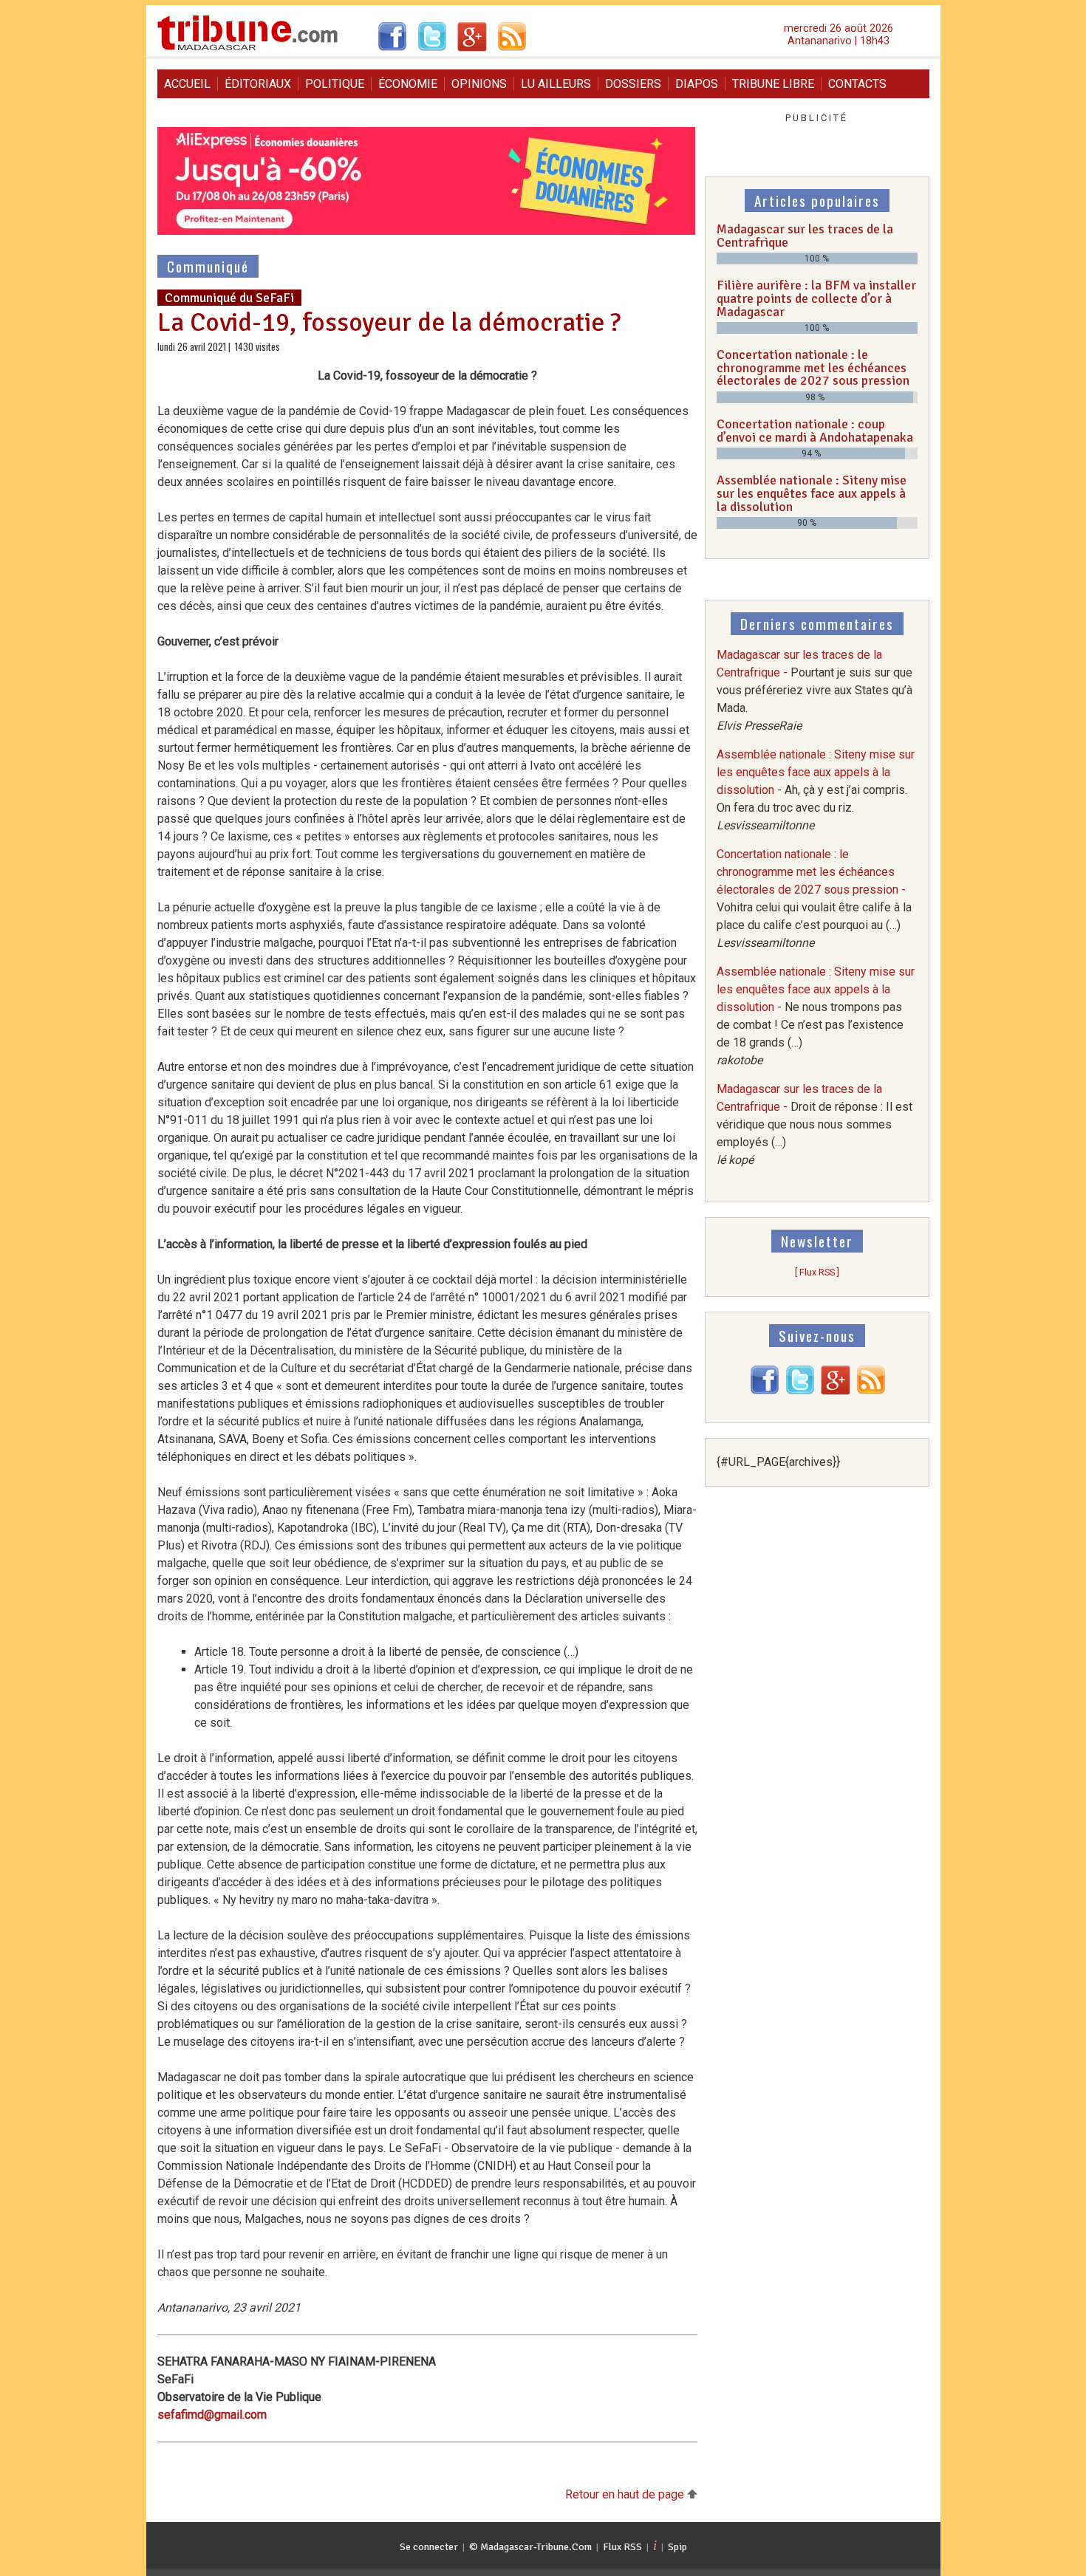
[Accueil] (248, 48)
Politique (335, 84)
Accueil (187, 84)
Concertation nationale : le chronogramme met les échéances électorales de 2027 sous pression (813, 367)
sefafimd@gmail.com (212, 2415)
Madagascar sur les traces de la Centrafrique (805, 236)
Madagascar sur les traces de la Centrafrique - (814, 690)
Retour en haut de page (626, 2494)
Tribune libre (773, 84)
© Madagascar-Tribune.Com (530, 2547)
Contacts (857, 84)
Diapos (697, 84)
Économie (408, 84)
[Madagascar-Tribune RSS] (871, 1391)
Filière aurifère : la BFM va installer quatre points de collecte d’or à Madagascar (816, 298)
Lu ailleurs (556, 84)
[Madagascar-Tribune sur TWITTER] (800, 1391)
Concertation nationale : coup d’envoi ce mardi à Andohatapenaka (815, 431)
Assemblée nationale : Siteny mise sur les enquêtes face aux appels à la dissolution (812, 493)
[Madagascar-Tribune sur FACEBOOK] (765, 1391)
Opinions (479, 84)
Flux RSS (622, 2547)
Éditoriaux (258, 84)
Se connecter (429, 2547)
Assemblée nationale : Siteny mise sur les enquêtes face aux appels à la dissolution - (816, 790)
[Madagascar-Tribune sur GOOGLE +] (836, 1391)
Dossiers (633, 84)
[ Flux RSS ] (817, 1272)
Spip (677, 2547)
